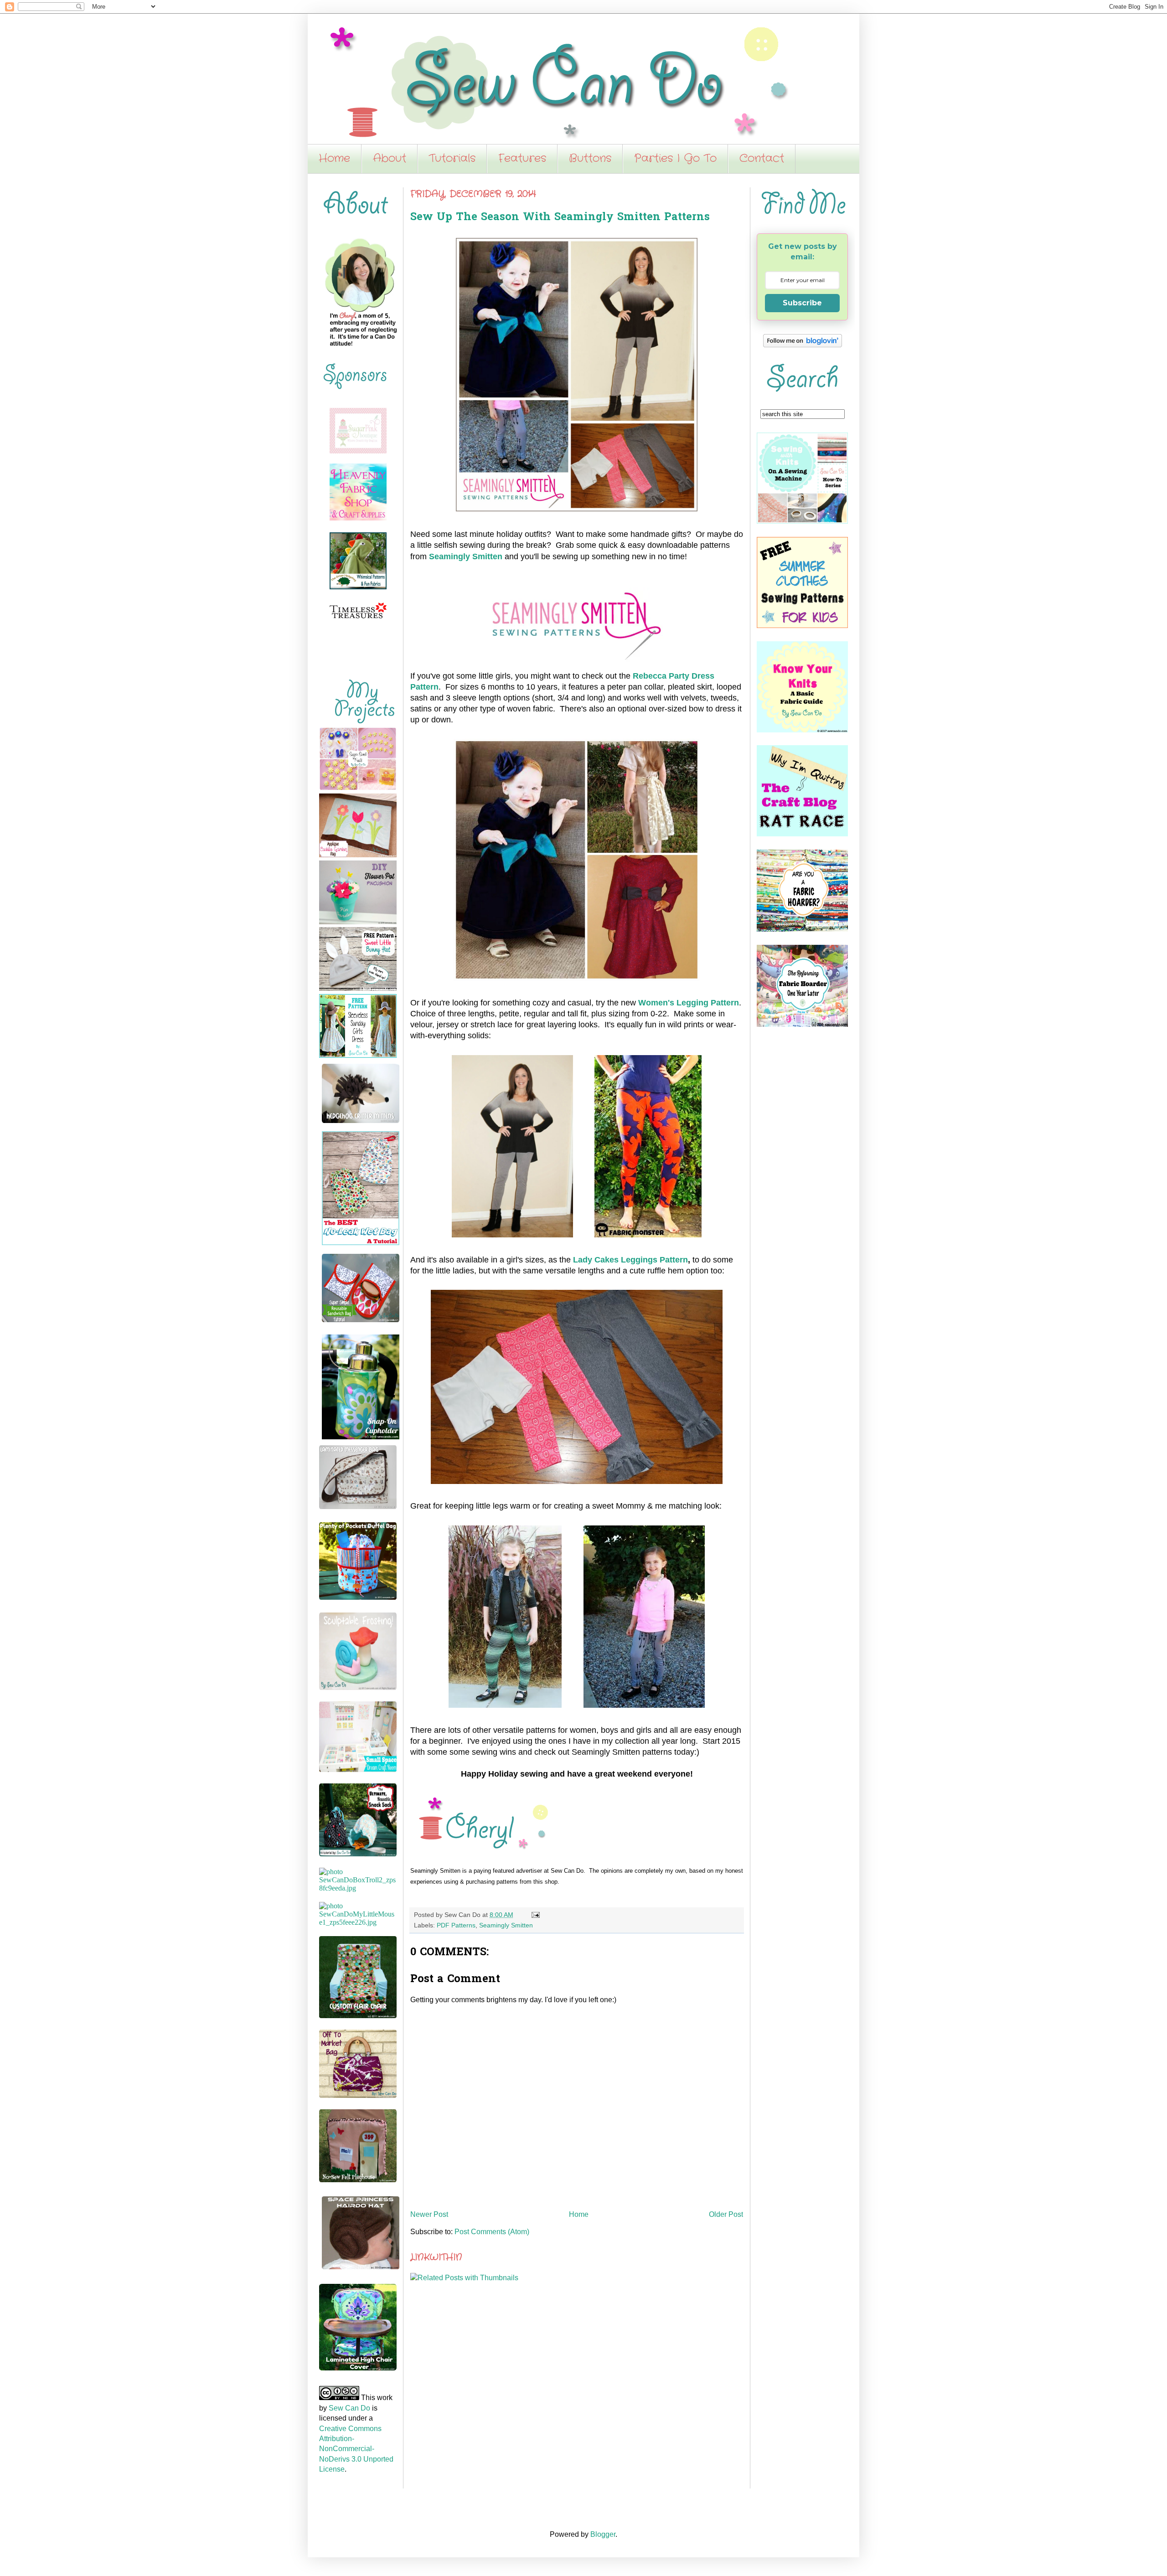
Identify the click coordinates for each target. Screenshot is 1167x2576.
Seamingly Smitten (466, 556)
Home (334, 159)
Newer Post (429, 2214)
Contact (762, 159)
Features (522, 159)
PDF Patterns (456, 1925)
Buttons (590, 159)
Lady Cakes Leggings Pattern (630, 1260)
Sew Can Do (349, 2408)
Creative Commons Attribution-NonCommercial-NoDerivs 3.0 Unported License (356, 2449)
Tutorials (452, 159)
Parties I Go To (675, 159)
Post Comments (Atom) (492, 2232)
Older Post (726, 2214)
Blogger (603, 2534)
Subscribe (802, 303)
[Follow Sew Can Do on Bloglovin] (803, 345)
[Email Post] (534, 1915)
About (390, 159)
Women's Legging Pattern (689, 1003)
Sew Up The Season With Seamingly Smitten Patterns (560, 218)
